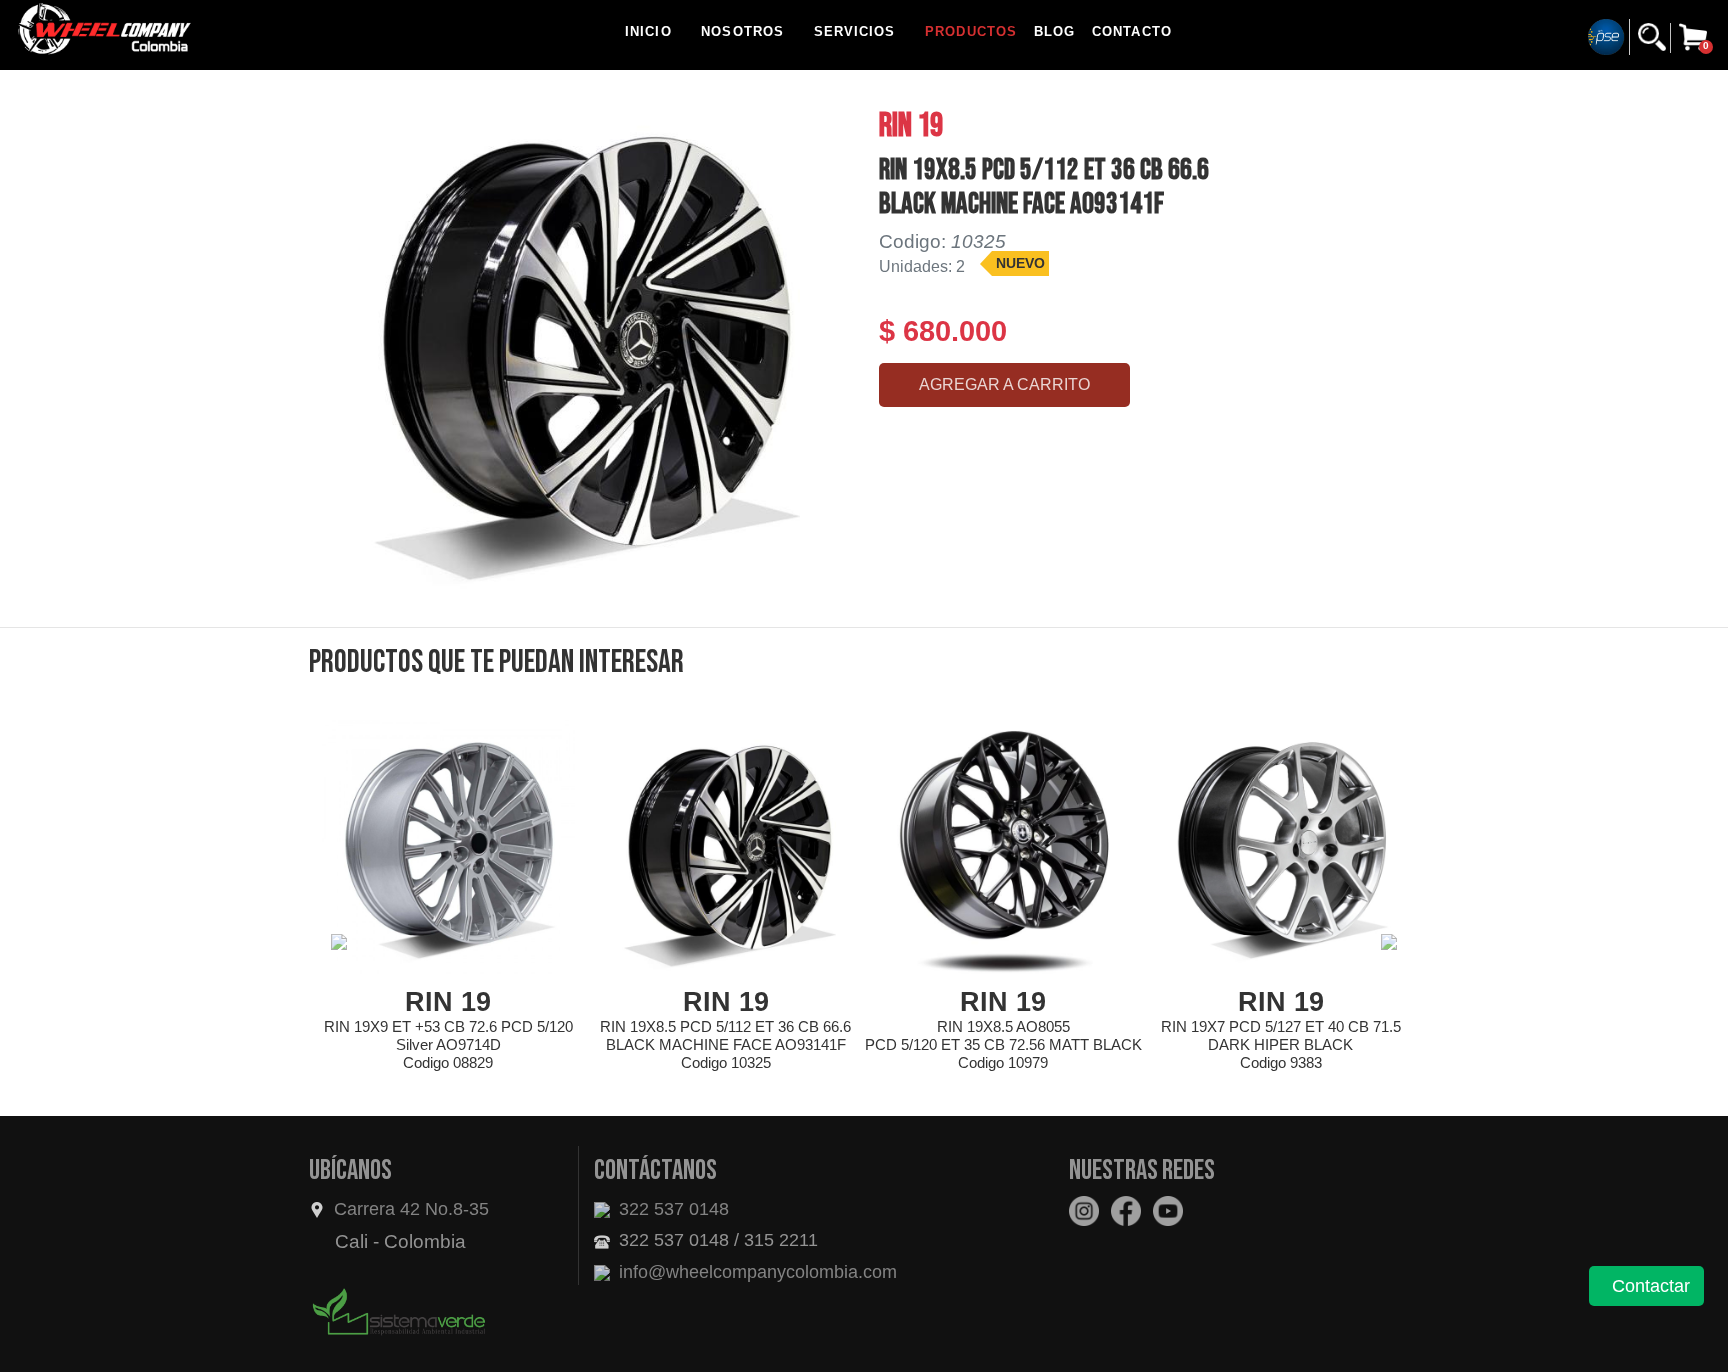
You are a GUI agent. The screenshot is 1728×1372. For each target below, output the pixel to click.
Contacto (1132, 31)
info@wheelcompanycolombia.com (755, 1272)
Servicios (855, 31)
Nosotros (742, 31)
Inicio (648, 31)
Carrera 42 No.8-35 (411, 1209)
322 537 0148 (671, 1209)
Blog (1054, 31)
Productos (971, 31)
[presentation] (339, 942)
